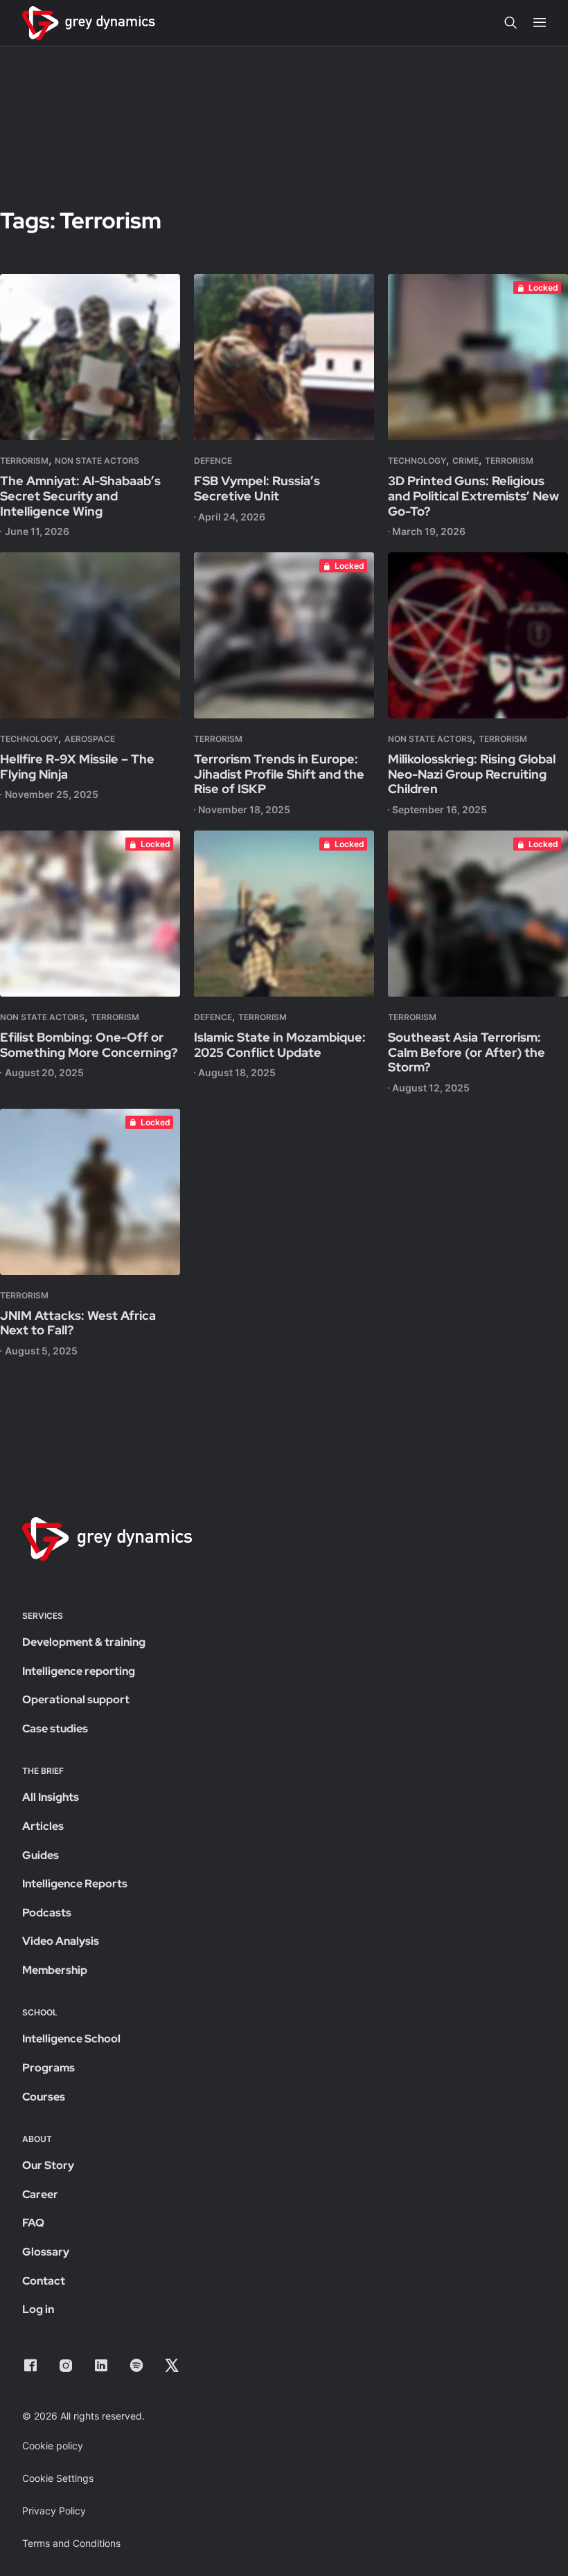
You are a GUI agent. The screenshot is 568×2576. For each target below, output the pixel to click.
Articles (43, 1826)
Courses (44, 2097)
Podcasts (47, 1913)
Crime (465, 461)
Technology (417, 461)
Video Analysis (61, 1941)
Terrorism (24, 461)
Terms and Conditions (71, 2543)
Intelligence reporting (79, 1671)
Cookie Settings (58, 2478)
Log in (38, 2309)
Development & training (84, 1642)
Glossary (46, 2252)
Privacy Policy (54, 2511)
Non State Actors (97, 461)
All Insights (51, 1797)
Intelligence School (71, 2039)
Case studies (55, 1729)
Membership (55, 1970)
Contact (44, 2281)
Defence (213, 461)
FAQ (33, 2223)
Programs (48, 2068)
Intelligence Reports (75, 1884)
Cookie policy (53, 2446)
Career (40, 2194)
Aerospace (90, 739)
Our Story (48, 2165)
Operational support (76, 1699)
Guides (41, 1855)
